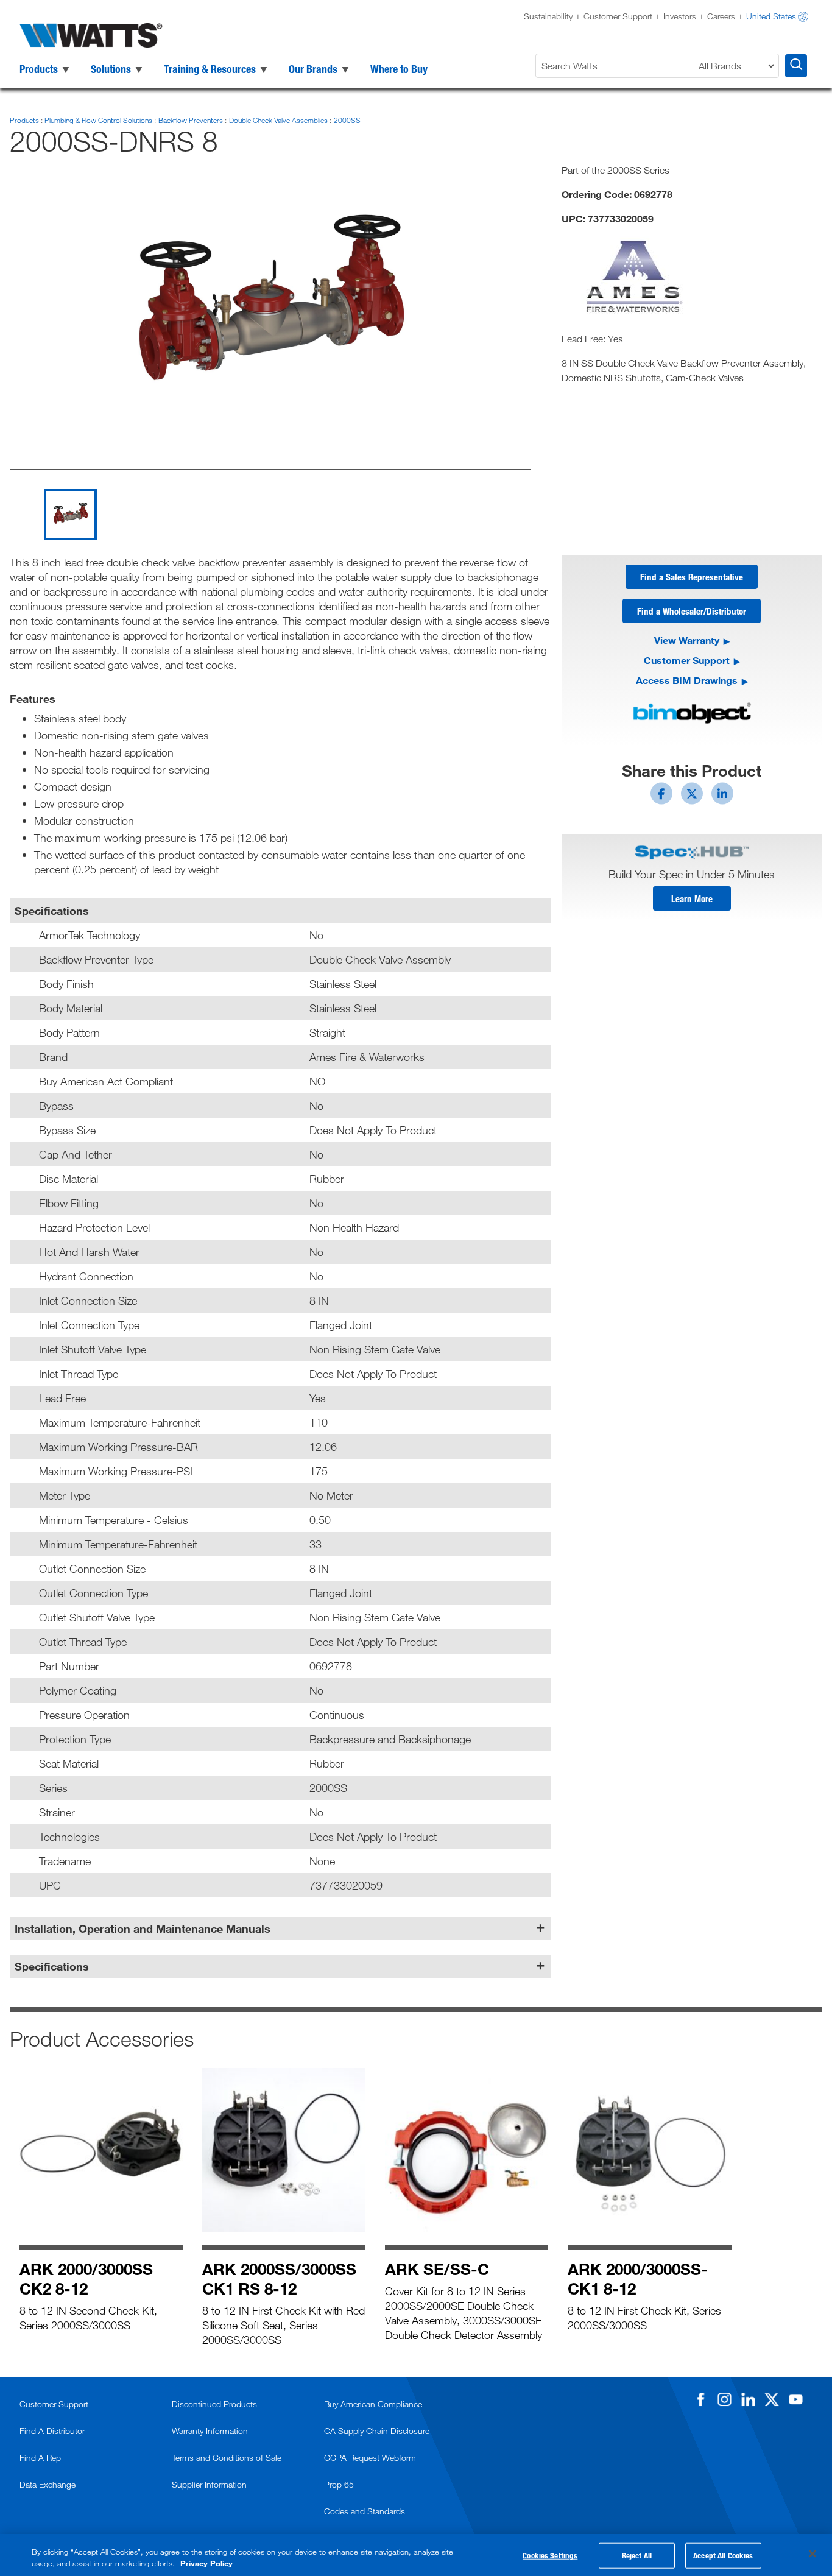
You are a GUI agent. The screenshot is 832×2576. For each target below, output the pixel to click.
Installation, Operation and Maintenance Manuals (143, 1928)
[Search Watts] (796, 66)
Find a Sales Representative (692, 577)
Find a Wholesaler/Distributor (692, 611)
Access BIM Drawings (687, 680)
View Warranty (687, 640)
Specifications (52, 1966)
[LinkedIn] (748, 2399)
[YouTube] (795, 2399)
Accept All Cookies (723, 2555)
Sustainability (548, 16)
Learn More (692, 898)
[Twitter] (772, 2399)
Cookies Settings (550, 2555)
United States (771, 16)
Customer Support (618, 16)
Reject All (637, 2555)
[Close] (813, 2554)
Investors (680, 16)
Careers (721, 16)
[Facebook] (700, 2399)
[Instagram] (724, 2399)
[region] (416, 2555)
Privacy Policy (206, 2563)
